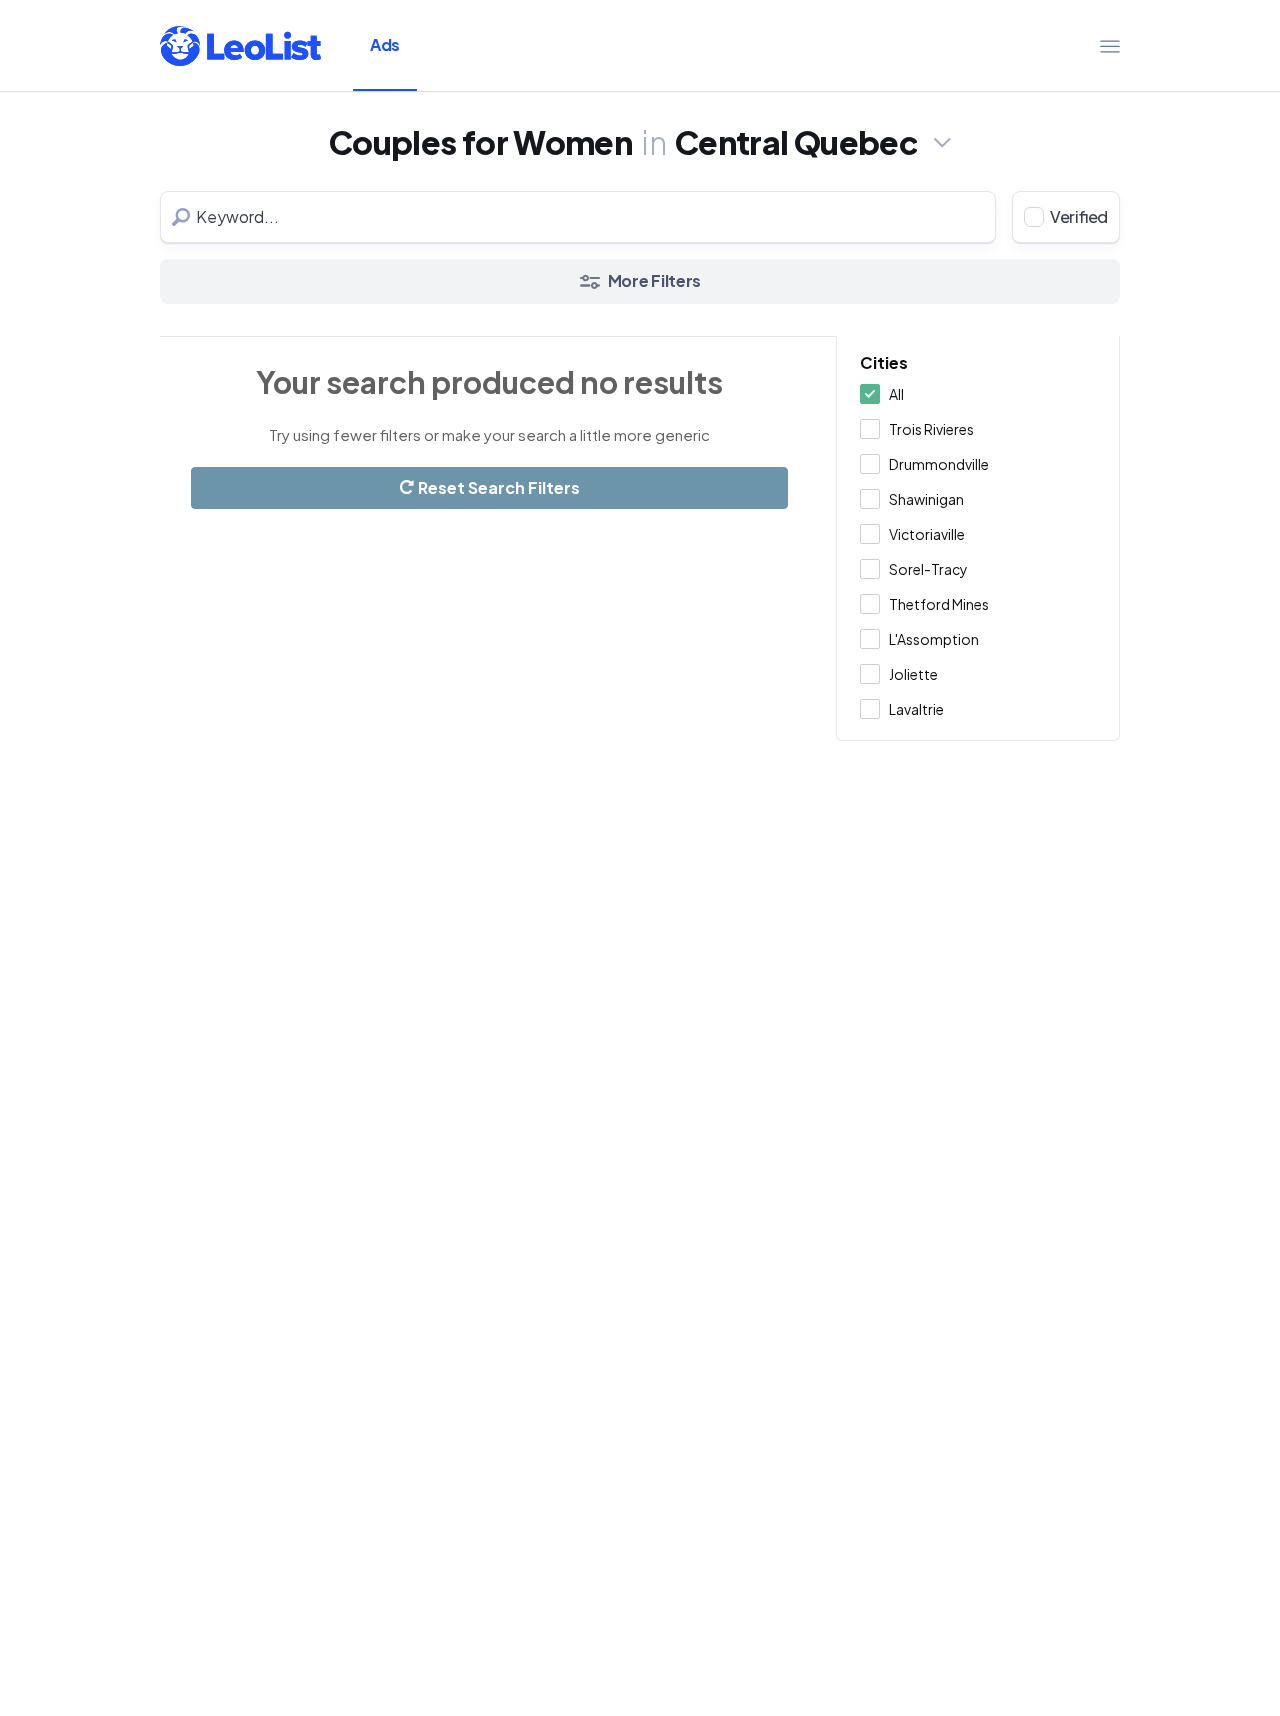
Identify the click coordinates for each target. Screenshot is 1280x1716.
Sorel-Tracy (928, 569)
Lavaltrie (916, 709)
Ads (385, 44)
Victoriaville (927, 534)
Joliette (913, 674)
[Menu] (1110, 46)
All (896, 394)
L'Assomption (934, 639)
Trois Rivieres (931, 429)
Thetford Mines (939, 604)
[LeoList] (240, 46)
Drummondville (939, 464)
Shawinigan (926, 499)
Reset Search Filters (497, 487)
